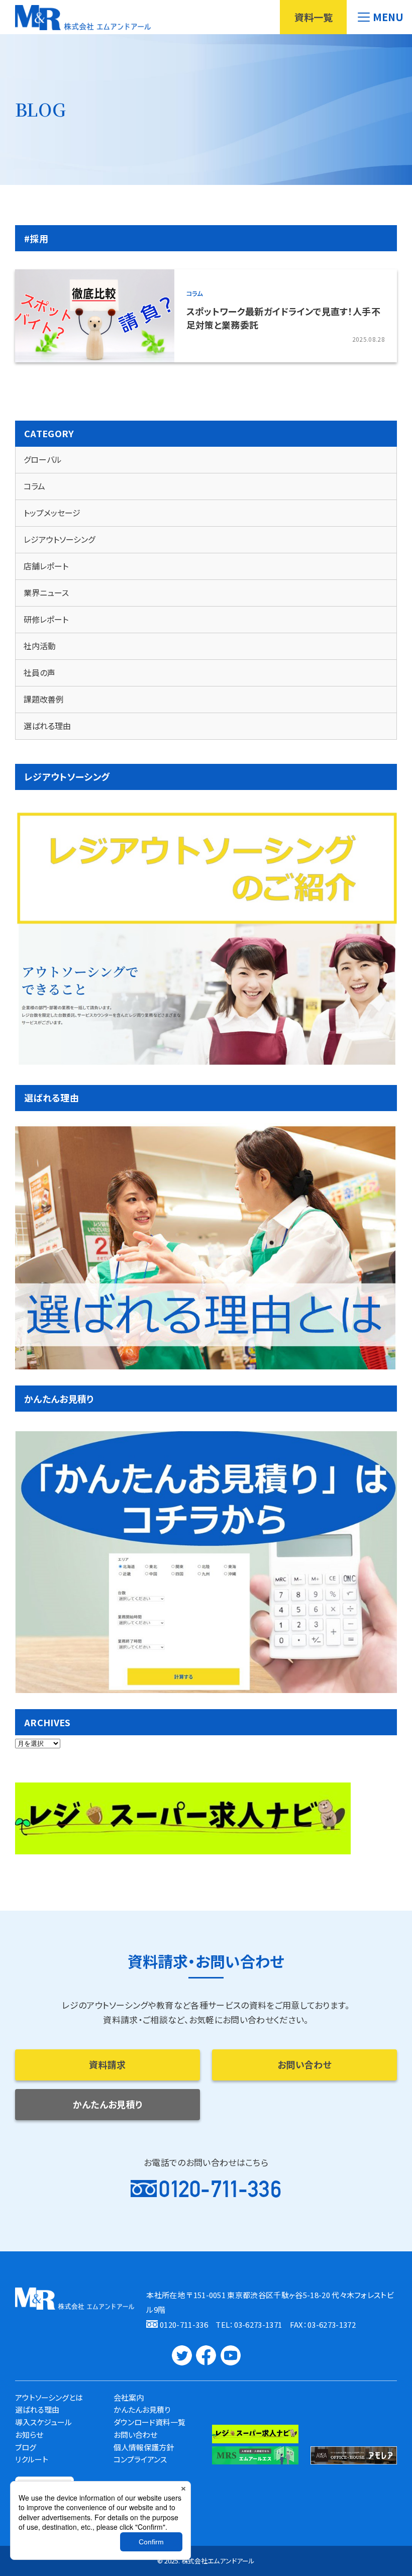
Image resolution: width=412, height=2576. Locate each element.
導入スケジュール (43, 2422)
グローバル (43, 459)
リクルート (32, 2459)
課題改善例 (44, 699)
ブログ (26, 2447)
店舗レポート (46, 566)
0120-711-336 (220, 2189)
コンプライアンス (140, 2459)
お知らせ (29, 2435)
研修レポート (46, 619)
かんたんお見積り (108, 2104)
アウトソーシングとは (49, 2397)
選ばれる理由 (47, 726)
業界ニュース (46, 592)
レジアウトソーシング (59, 539)
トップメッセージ (52, 513)
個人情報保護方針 (144, 2447)
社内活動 (40, 646)
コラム (194, 293)
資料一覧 (314, 17)
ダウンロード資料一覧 (149, 2422)
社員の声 (39, 672)
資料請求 (107, 2064)
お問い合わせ (304, 2064)
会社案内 (129, 2397)
